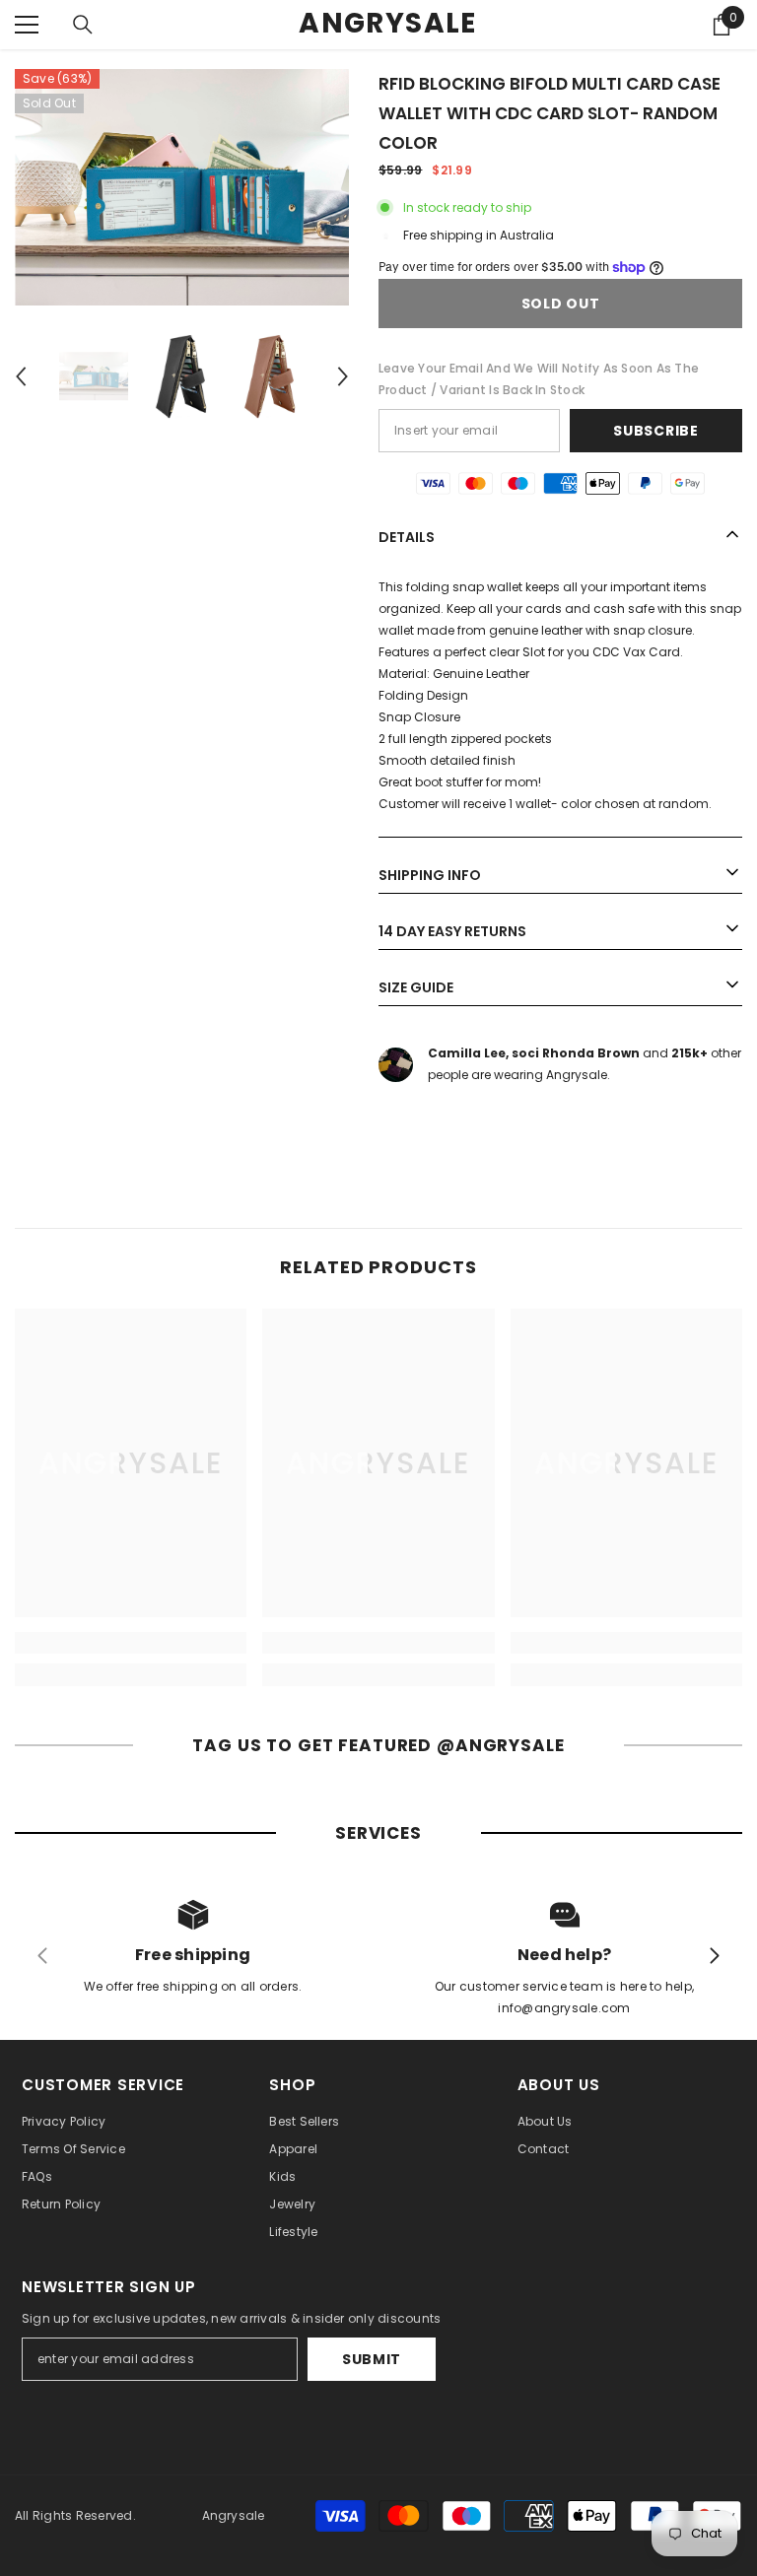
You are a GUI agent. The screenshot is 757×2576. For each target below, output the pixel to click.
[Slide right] (714, 1957)
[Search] (83, 25)
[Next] (343, 376)
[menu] (27, 25)
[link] (131, 1643)
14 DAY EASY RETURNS (452, 931)
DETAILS (407, 537)
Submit (372, 2359)
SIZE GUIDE (416, 987)
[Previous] (21, 376)
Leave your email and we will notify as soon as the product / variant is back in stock (539, 379)
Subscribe (655, 431)
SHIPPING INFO (430, 875)
